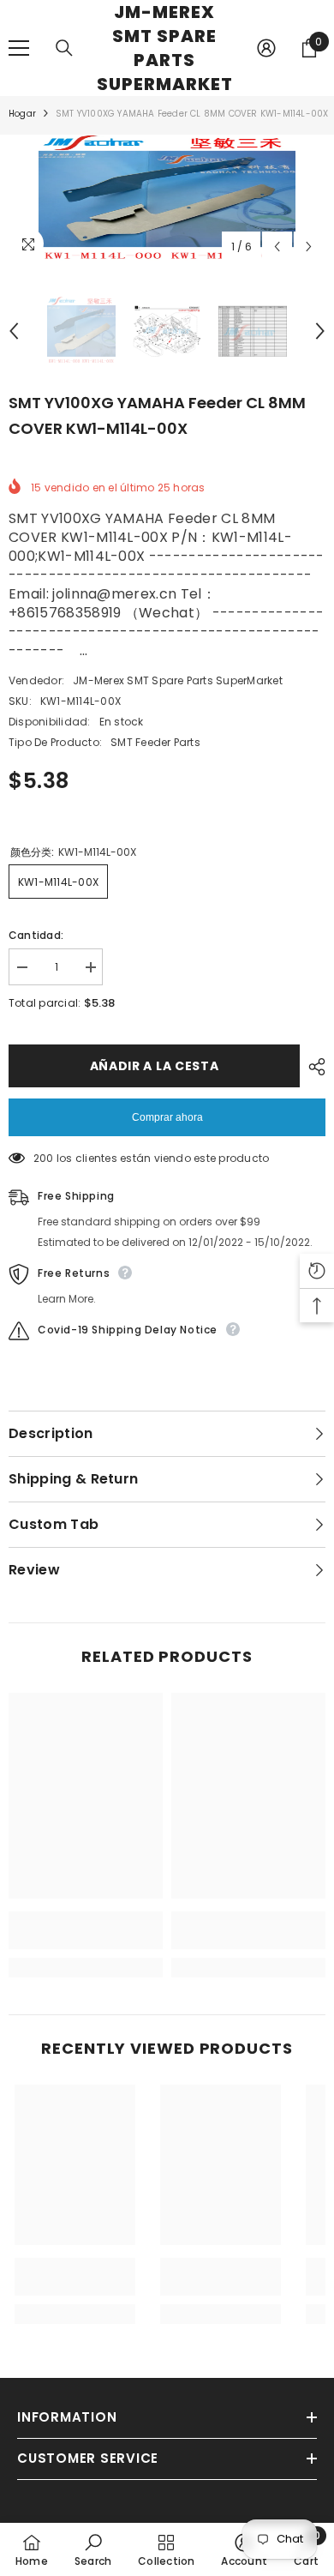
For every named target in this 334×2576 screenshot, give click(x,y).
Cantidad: (36, 935)
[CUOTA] (313, 1067)
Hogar (22, 114)
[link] (86, 1930)
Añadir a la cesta (155, 1066)
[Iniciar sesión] (266, 48)
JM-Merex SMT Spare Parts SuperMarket (178, 680)
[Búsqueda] (64, 48)
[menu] (19, 48)
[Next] (309, 247)
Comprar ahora (167, 1117)
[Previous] (277, 247)
